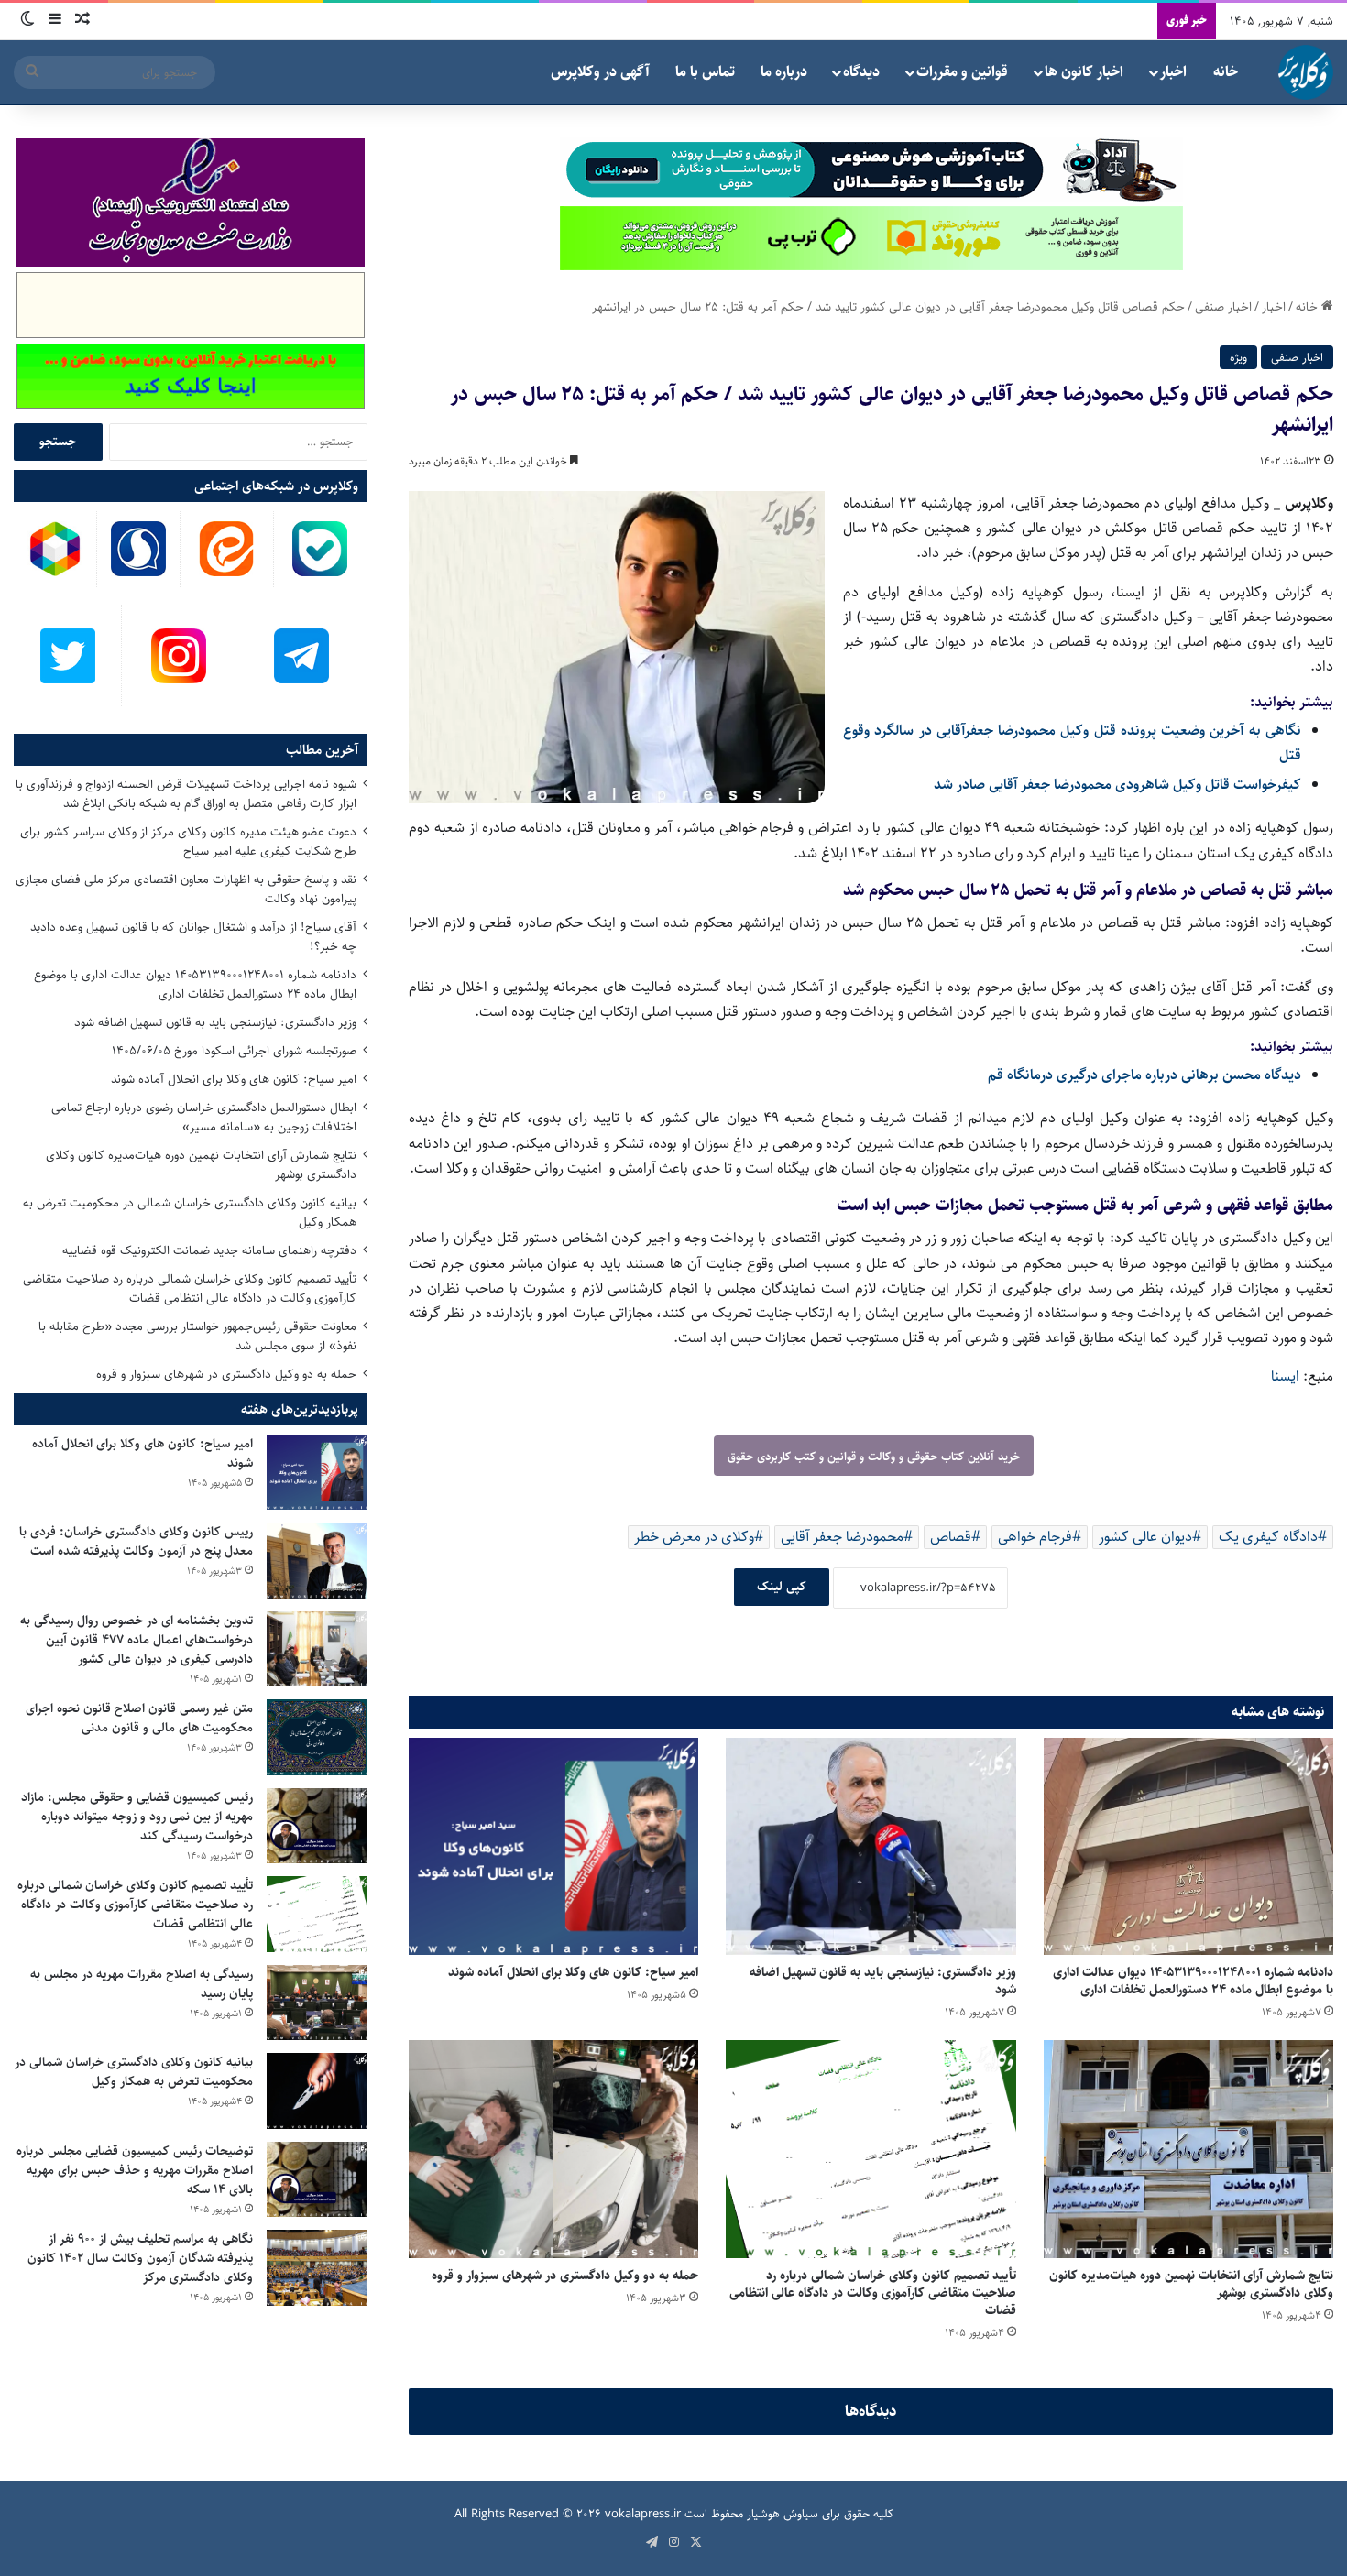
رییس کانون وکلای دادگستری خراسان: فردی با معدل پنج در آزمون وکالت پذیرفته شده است (136, 1541)
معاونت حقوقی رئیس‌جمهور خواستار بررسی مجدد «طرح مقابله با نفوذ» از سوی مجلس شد (197, 1336)
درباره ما (784, 72)
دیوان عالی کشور (1145, 1537)
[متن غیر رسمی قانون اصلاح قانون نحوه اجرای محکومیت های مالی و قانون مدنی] (317, 1737)
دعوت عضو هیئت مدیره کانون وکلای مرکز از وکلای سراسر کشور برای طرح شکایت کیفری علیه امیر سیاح (188, 841)
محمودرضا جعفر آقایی (842, 1537)
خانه (1226, 72)
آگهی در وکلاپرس (600, 72)
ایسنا (1285, 1376)
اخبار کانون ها (1084, 72)
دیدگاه (861, 72)
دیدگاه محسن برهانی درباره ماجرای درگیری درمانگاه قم (1144, 1075)
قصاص (951, 1537)
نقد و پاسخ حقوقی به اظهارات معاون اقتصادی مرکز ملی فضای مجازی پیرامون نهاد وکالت (186, 889)
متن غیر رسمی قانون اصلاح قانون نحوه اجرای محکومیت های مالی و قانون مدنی (139, 1718)
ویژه (1238, 357)
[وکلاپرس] (1306, 72)
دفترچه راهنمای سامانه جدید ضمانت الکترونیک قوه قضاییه (209, 1250)
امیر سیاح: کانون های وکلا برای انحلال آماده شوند (573, 1972)
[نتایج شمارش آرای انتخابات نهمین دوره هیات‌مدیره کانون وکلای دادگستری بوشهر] (1188, 2149)
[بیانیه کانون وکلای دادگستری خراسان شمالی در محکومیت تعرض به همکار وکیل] (317, 2091)
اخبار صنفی (1223, 307)
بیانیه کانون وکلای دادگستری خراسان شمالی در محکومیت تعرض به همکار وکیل (190, 1212)
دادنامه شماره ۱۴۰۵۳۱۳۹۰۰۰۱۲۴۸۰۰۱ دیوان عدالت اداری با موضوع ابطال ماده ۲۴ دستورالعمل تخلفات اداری (1193, 1981)
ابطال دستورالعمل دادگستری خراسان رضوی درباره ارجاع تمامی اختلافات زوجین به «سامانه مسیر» (204, 1117)
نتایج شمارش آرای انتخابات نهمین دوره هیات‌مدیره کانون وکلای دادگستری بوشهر (1191, 2284)
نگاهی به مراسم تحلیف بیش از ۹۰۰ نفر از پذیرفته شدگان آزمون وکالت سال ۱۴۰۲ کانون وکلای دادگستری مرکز (140, 2258)
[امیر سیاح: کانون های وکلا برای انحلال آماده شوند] (553, 1846)
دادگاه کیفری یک (1268, 1537)
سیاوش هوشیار (783, 2514)
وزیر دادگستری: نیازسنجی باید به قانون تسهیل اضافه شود (883, 1981)
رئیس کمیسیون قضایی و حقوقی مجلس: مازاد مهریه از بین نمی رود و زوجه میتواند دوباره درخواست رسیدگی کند (137, 1817)
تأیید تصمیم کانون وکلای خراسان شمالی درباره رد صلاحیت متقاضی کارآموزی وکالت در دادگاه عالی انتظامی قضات (873, 2293)
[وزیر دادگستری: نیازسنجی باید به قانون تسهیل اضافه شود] (871, 1846)
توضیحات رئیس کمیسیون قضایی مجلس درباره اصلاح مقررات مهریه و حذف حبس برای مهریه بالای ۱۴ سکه (135, 2170)
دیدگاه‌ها (871, 2411)
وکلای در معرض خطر (694, 1537)
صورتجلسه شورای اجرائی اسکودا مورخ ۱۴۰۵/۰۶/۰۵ (234, 1051)
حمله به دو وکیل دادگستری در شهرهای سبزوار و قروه (565, 2276)
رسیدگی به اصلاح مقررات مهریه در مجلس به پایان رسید (142, 1984)
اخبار (1173, 72)
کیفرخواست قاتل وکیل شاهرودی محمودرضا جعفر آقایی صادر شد (1117, 785)
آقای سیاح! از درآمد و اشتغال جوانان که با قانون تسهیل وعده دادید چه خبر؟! (193, 937)
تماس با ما (705, 72)
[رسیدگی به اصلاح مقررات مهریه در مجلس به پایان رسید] (317, 2003)
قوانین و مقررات (962, 72)
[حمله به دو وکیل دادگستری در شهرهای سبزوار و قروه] (553, 2149)
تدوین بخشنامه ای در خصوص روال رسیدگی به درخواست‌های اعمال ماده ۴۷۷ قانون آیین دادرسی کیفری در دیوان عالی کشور (137, 1640)
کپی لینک (782, 1587)
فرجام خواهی (1035, 1537)
